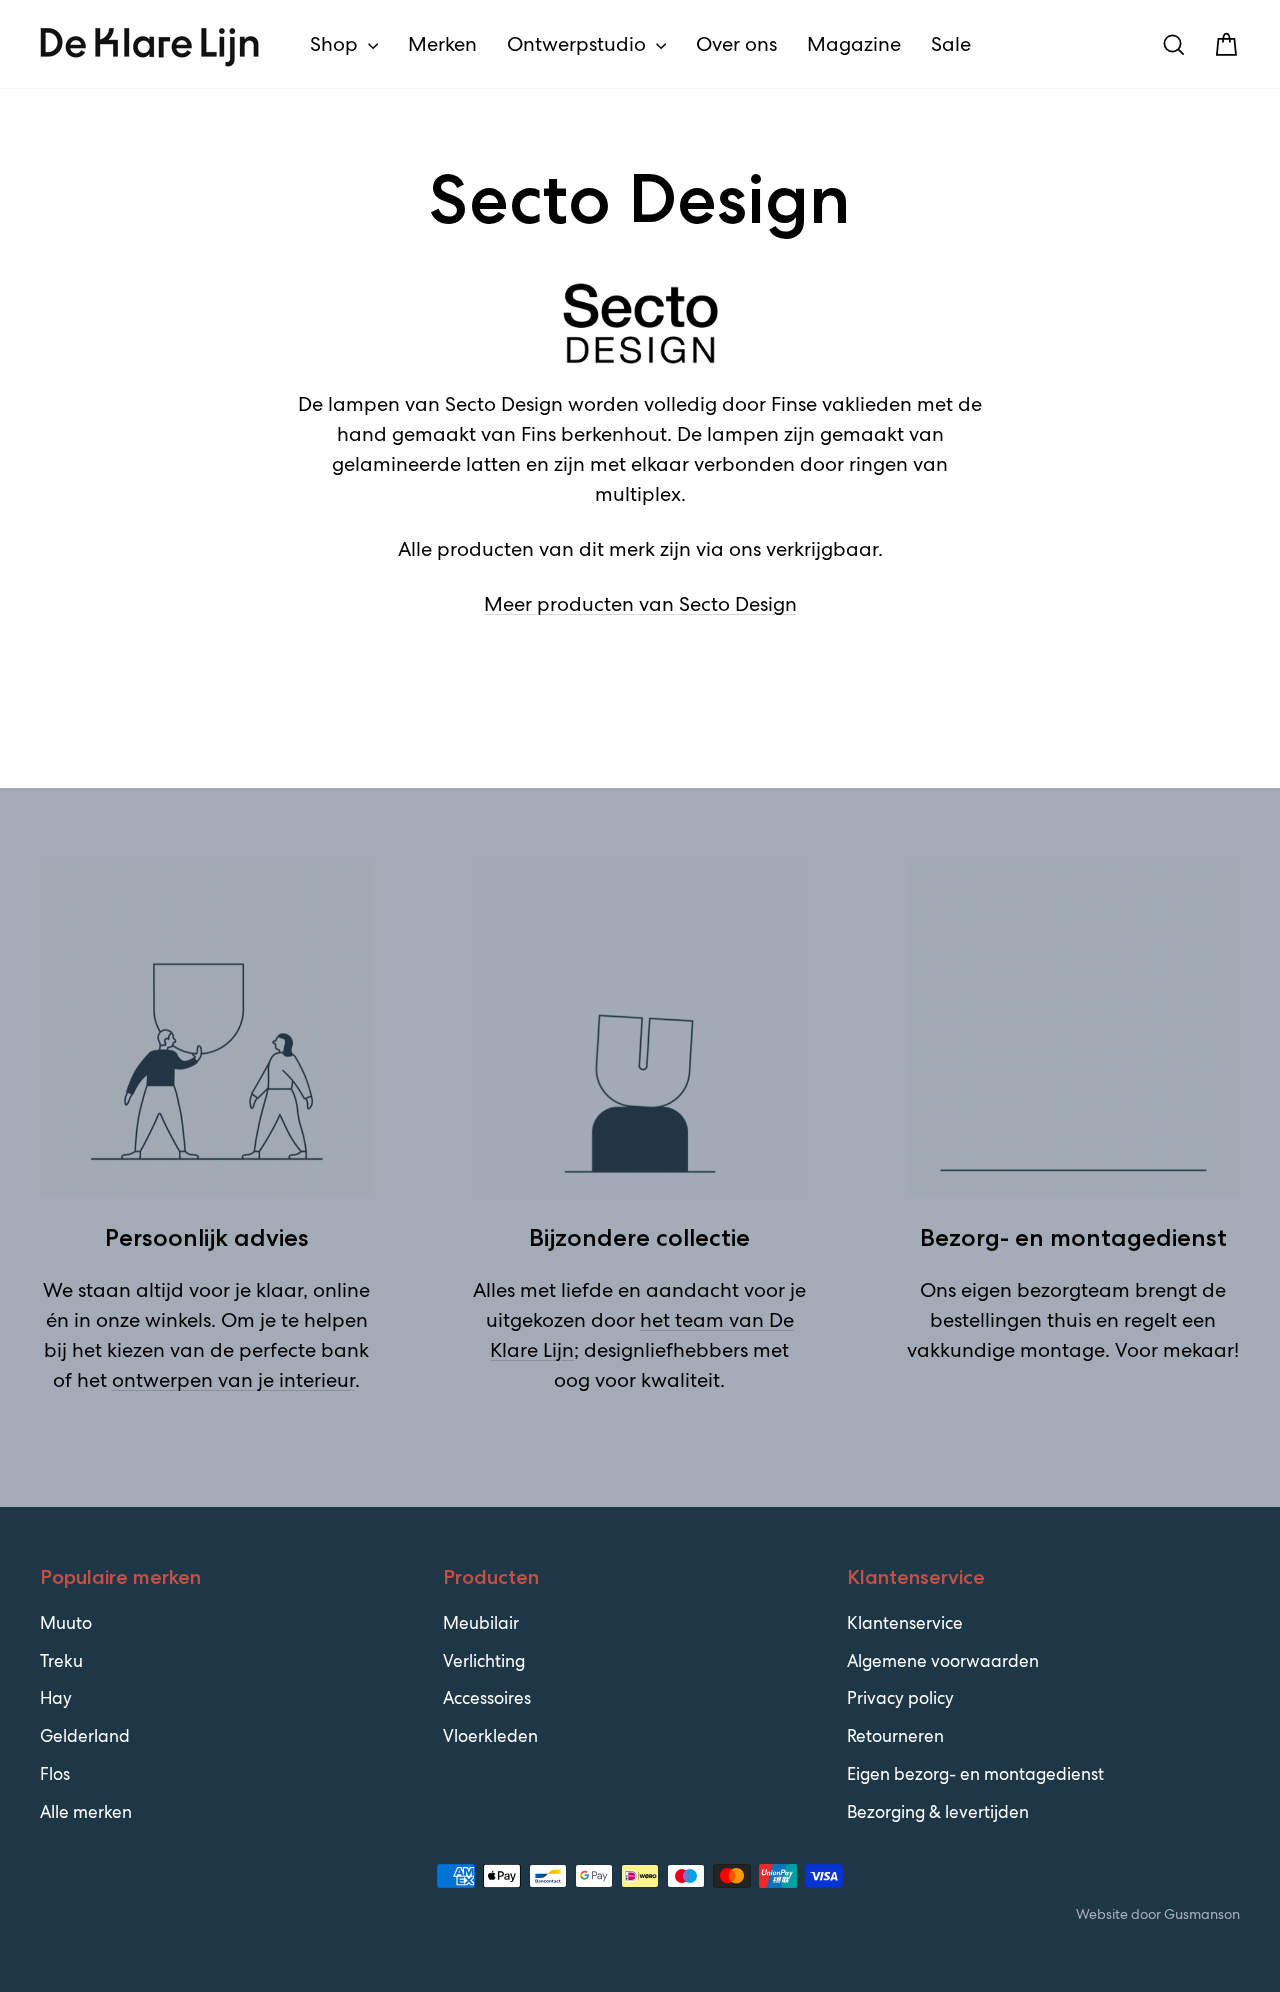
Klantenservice (905, 1623)
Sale (951, 44)
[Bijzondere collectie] (639, 1029)
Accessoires (487, 1698)
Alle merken (86, 1812)
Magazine (854, 44)
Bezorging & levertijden (938, 1812)
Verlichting (484, 1661)
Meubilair (481, 1623)
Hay (56, 1698)
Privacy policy (900, 1698)
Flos (55, 1774)
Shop (336, 44)
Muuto (66, 1623)
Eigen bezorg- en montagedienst (975, 1774)
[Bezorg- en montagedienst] (1073, 1029)
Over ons (736, 44)
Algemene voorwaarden (943, 1661)
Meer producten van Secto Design (640, 604)
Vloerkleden (490, 1736)
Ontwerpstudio (579, 44)
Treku (61, 1661)
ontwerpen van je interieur (233, 1380)
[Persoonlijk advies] (206, 1029)
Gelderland (85, 1736)
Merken (442, 44)
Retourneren (895, 1736)
